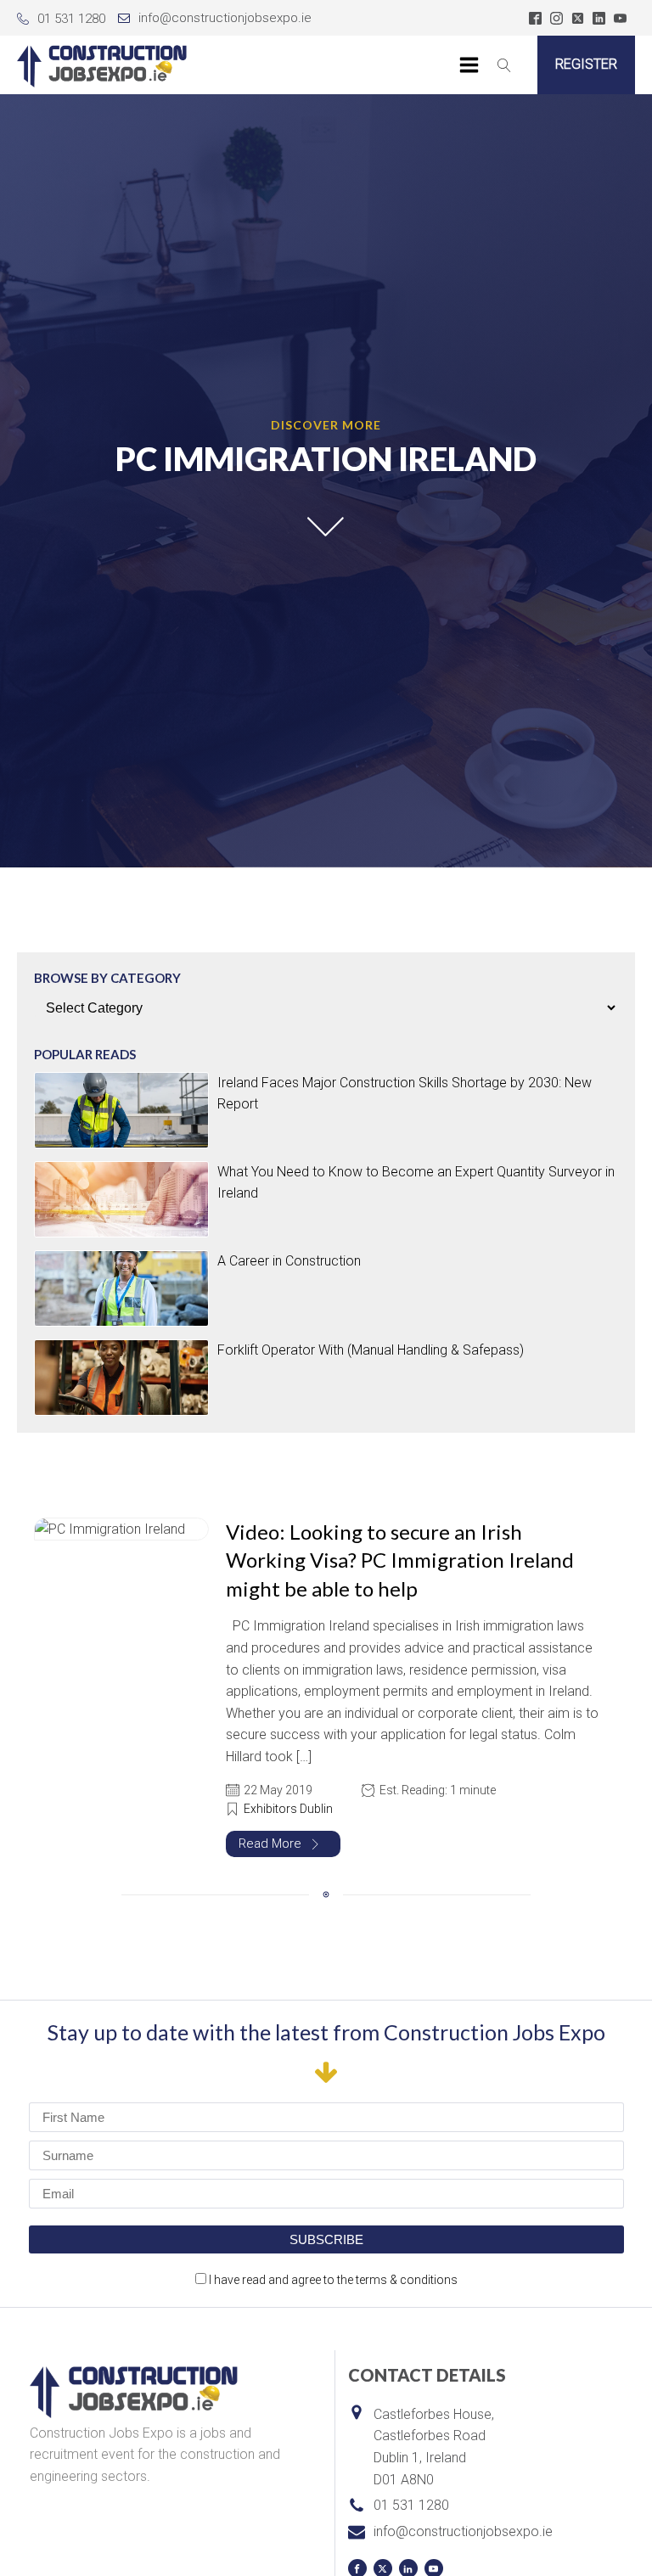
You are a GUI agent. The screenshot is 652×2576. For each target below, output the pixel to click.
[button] (283, 1844)
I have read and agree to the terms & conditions (333, 2280)
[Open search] (504, 65)
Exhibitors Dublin (288, 1809)
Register (586, 64)
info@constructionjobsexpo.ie (225, 18)
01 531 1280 (71, 19)
